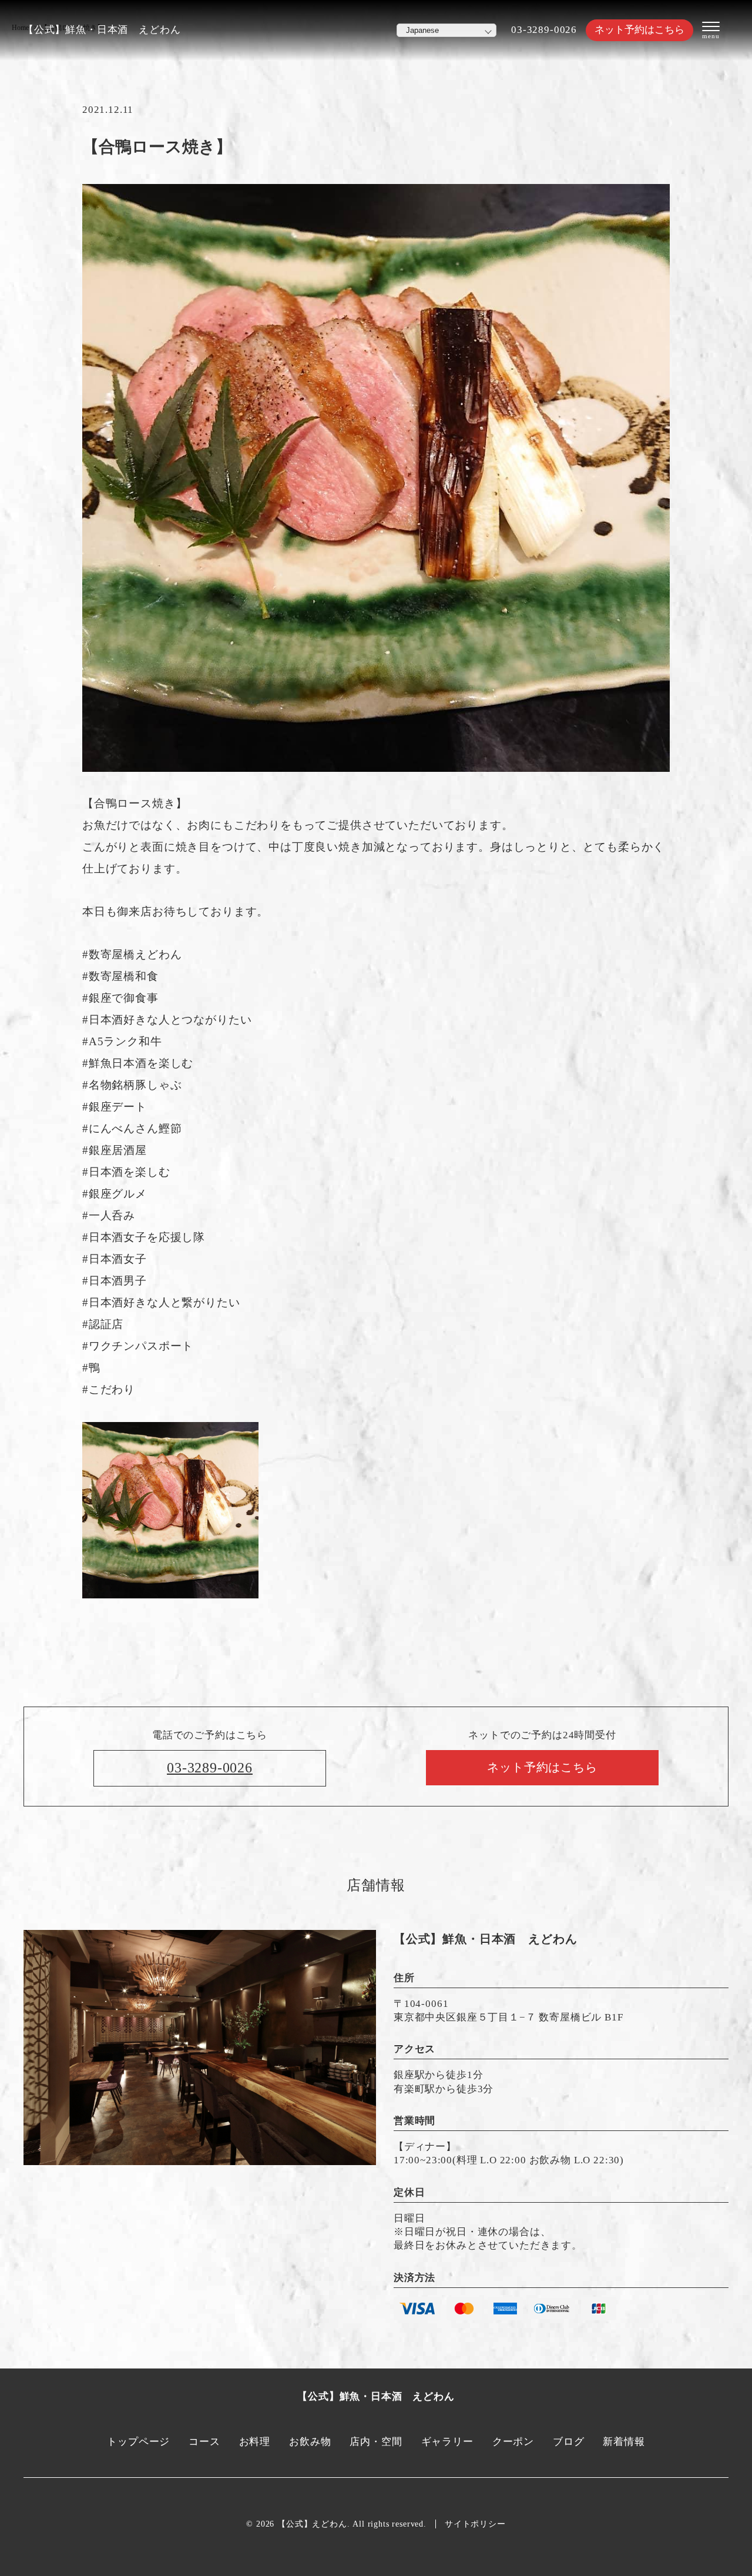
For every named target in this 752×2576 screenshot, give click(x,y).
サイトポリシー (475, 2524)
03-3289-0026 (544, 30)
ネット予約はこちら (639, 30)
